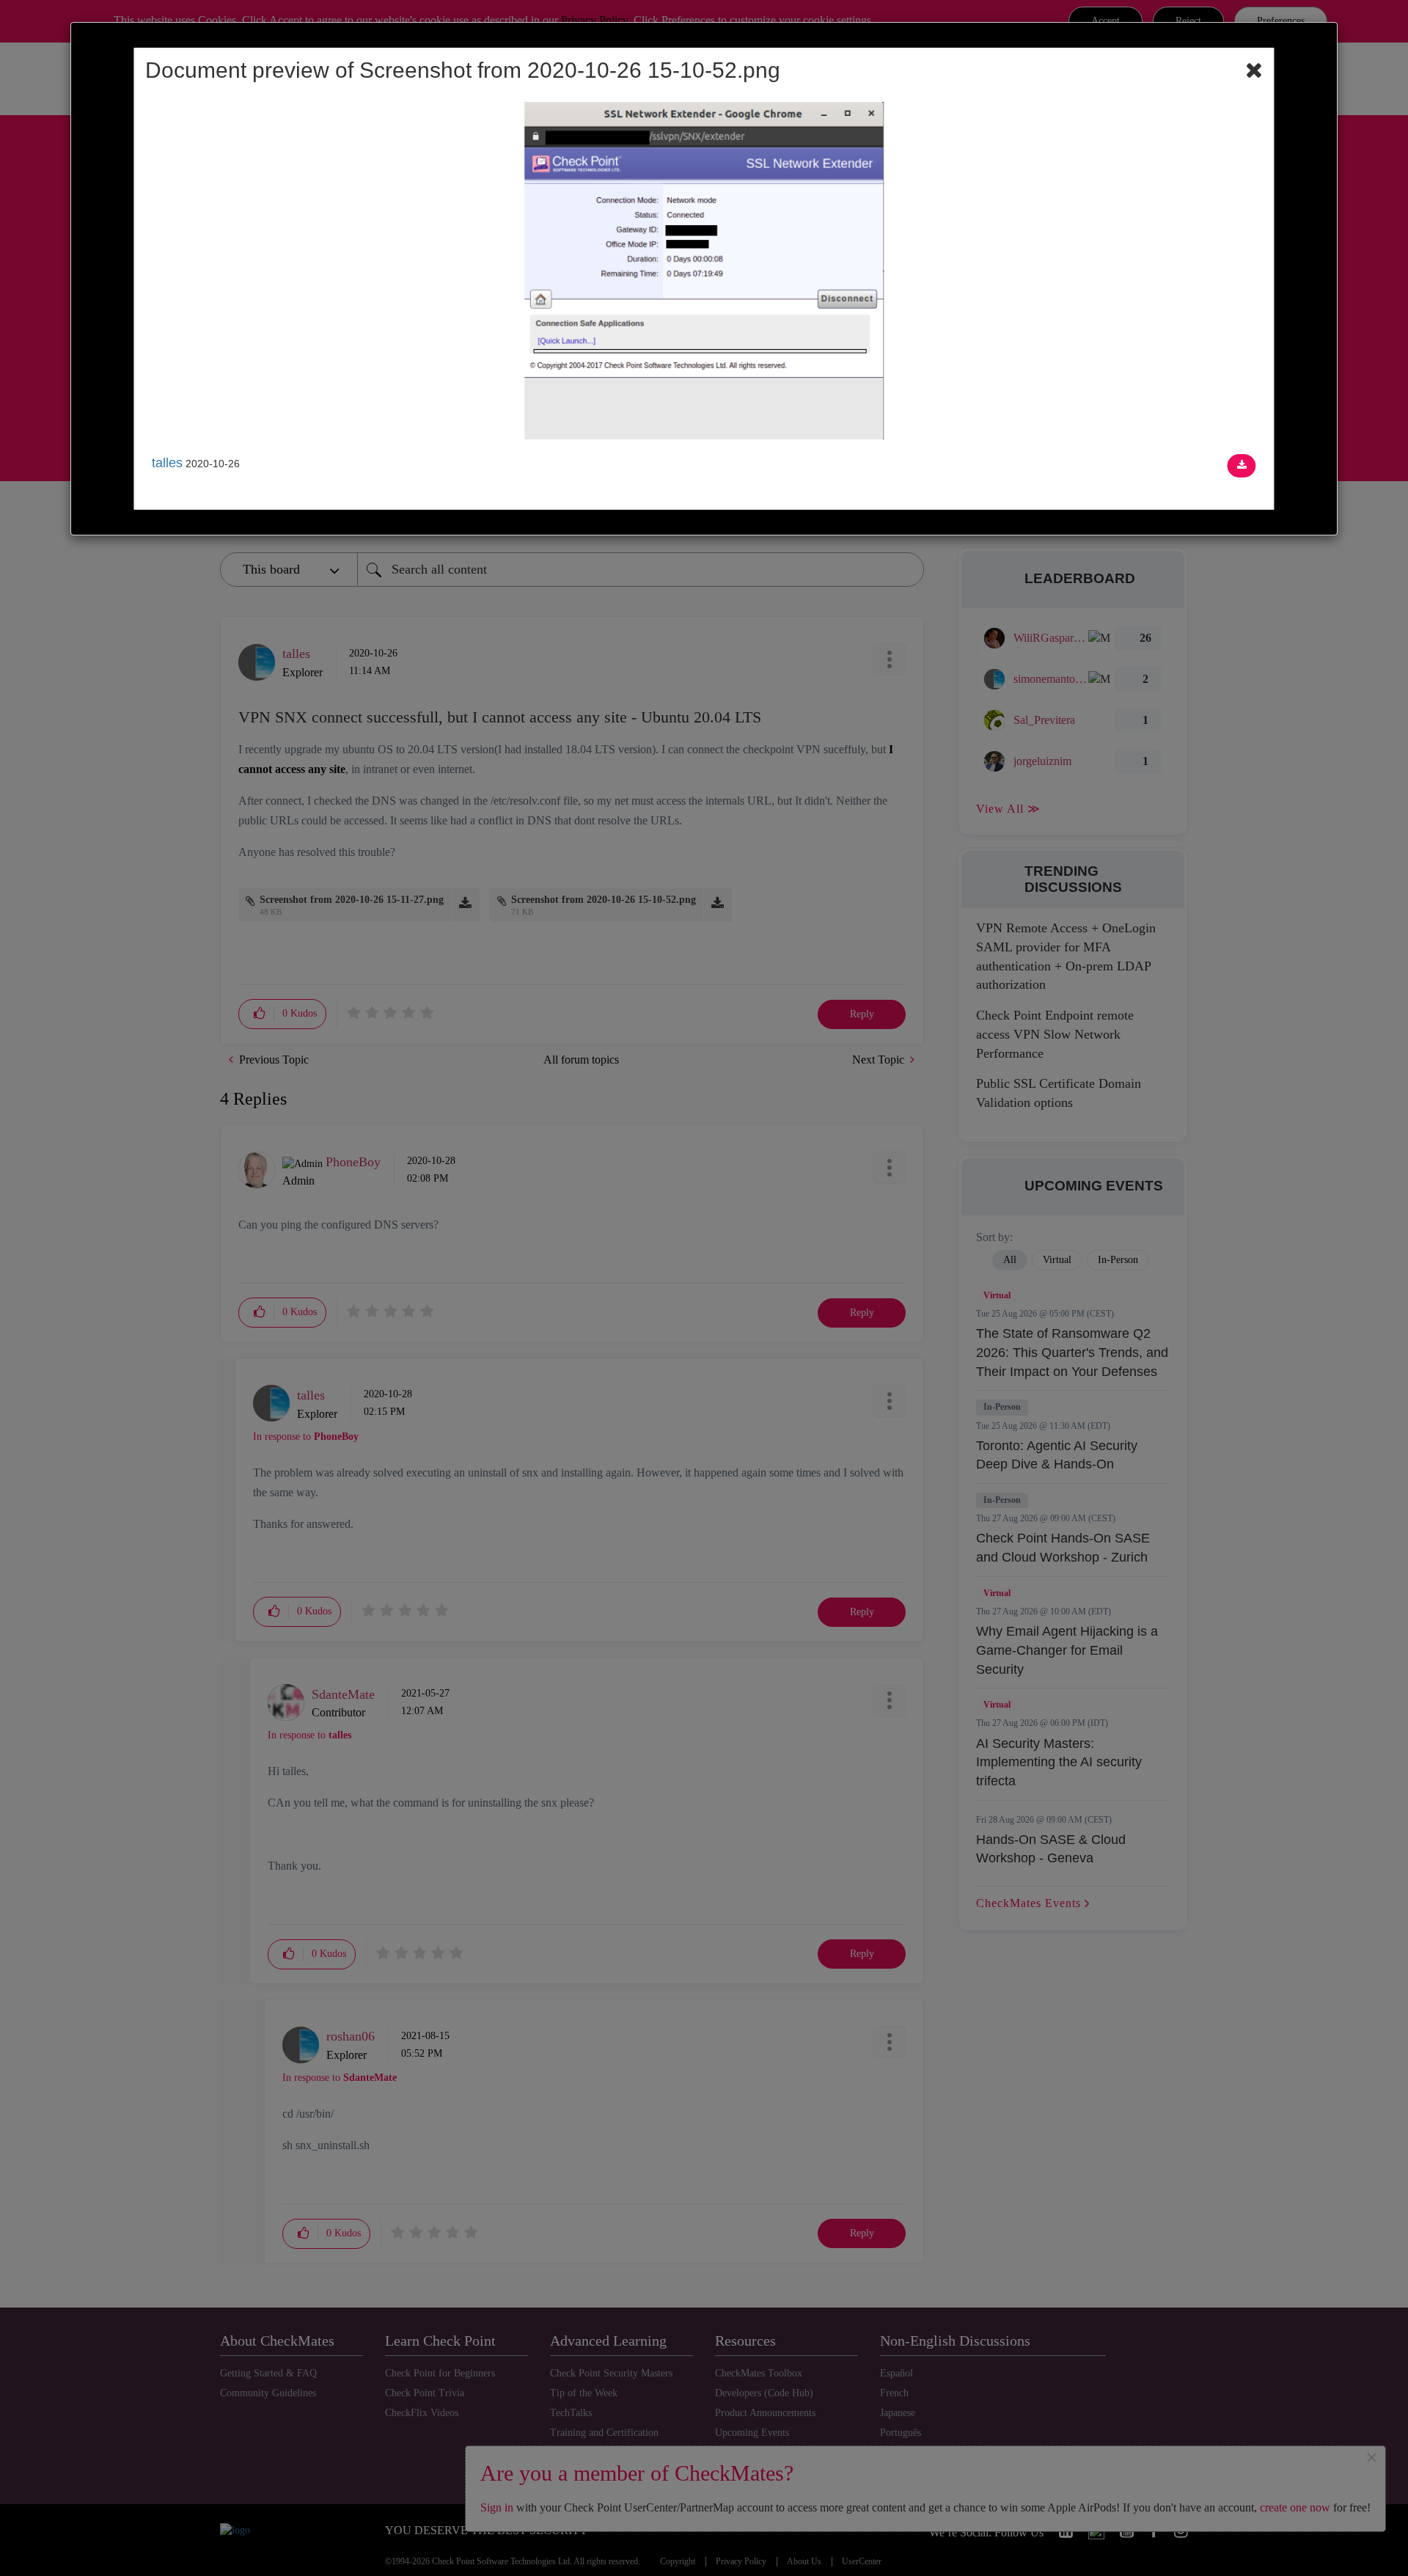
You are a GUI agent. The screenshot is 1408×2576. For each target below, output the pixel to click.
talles (167, 463)
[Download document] (1242, 466)
